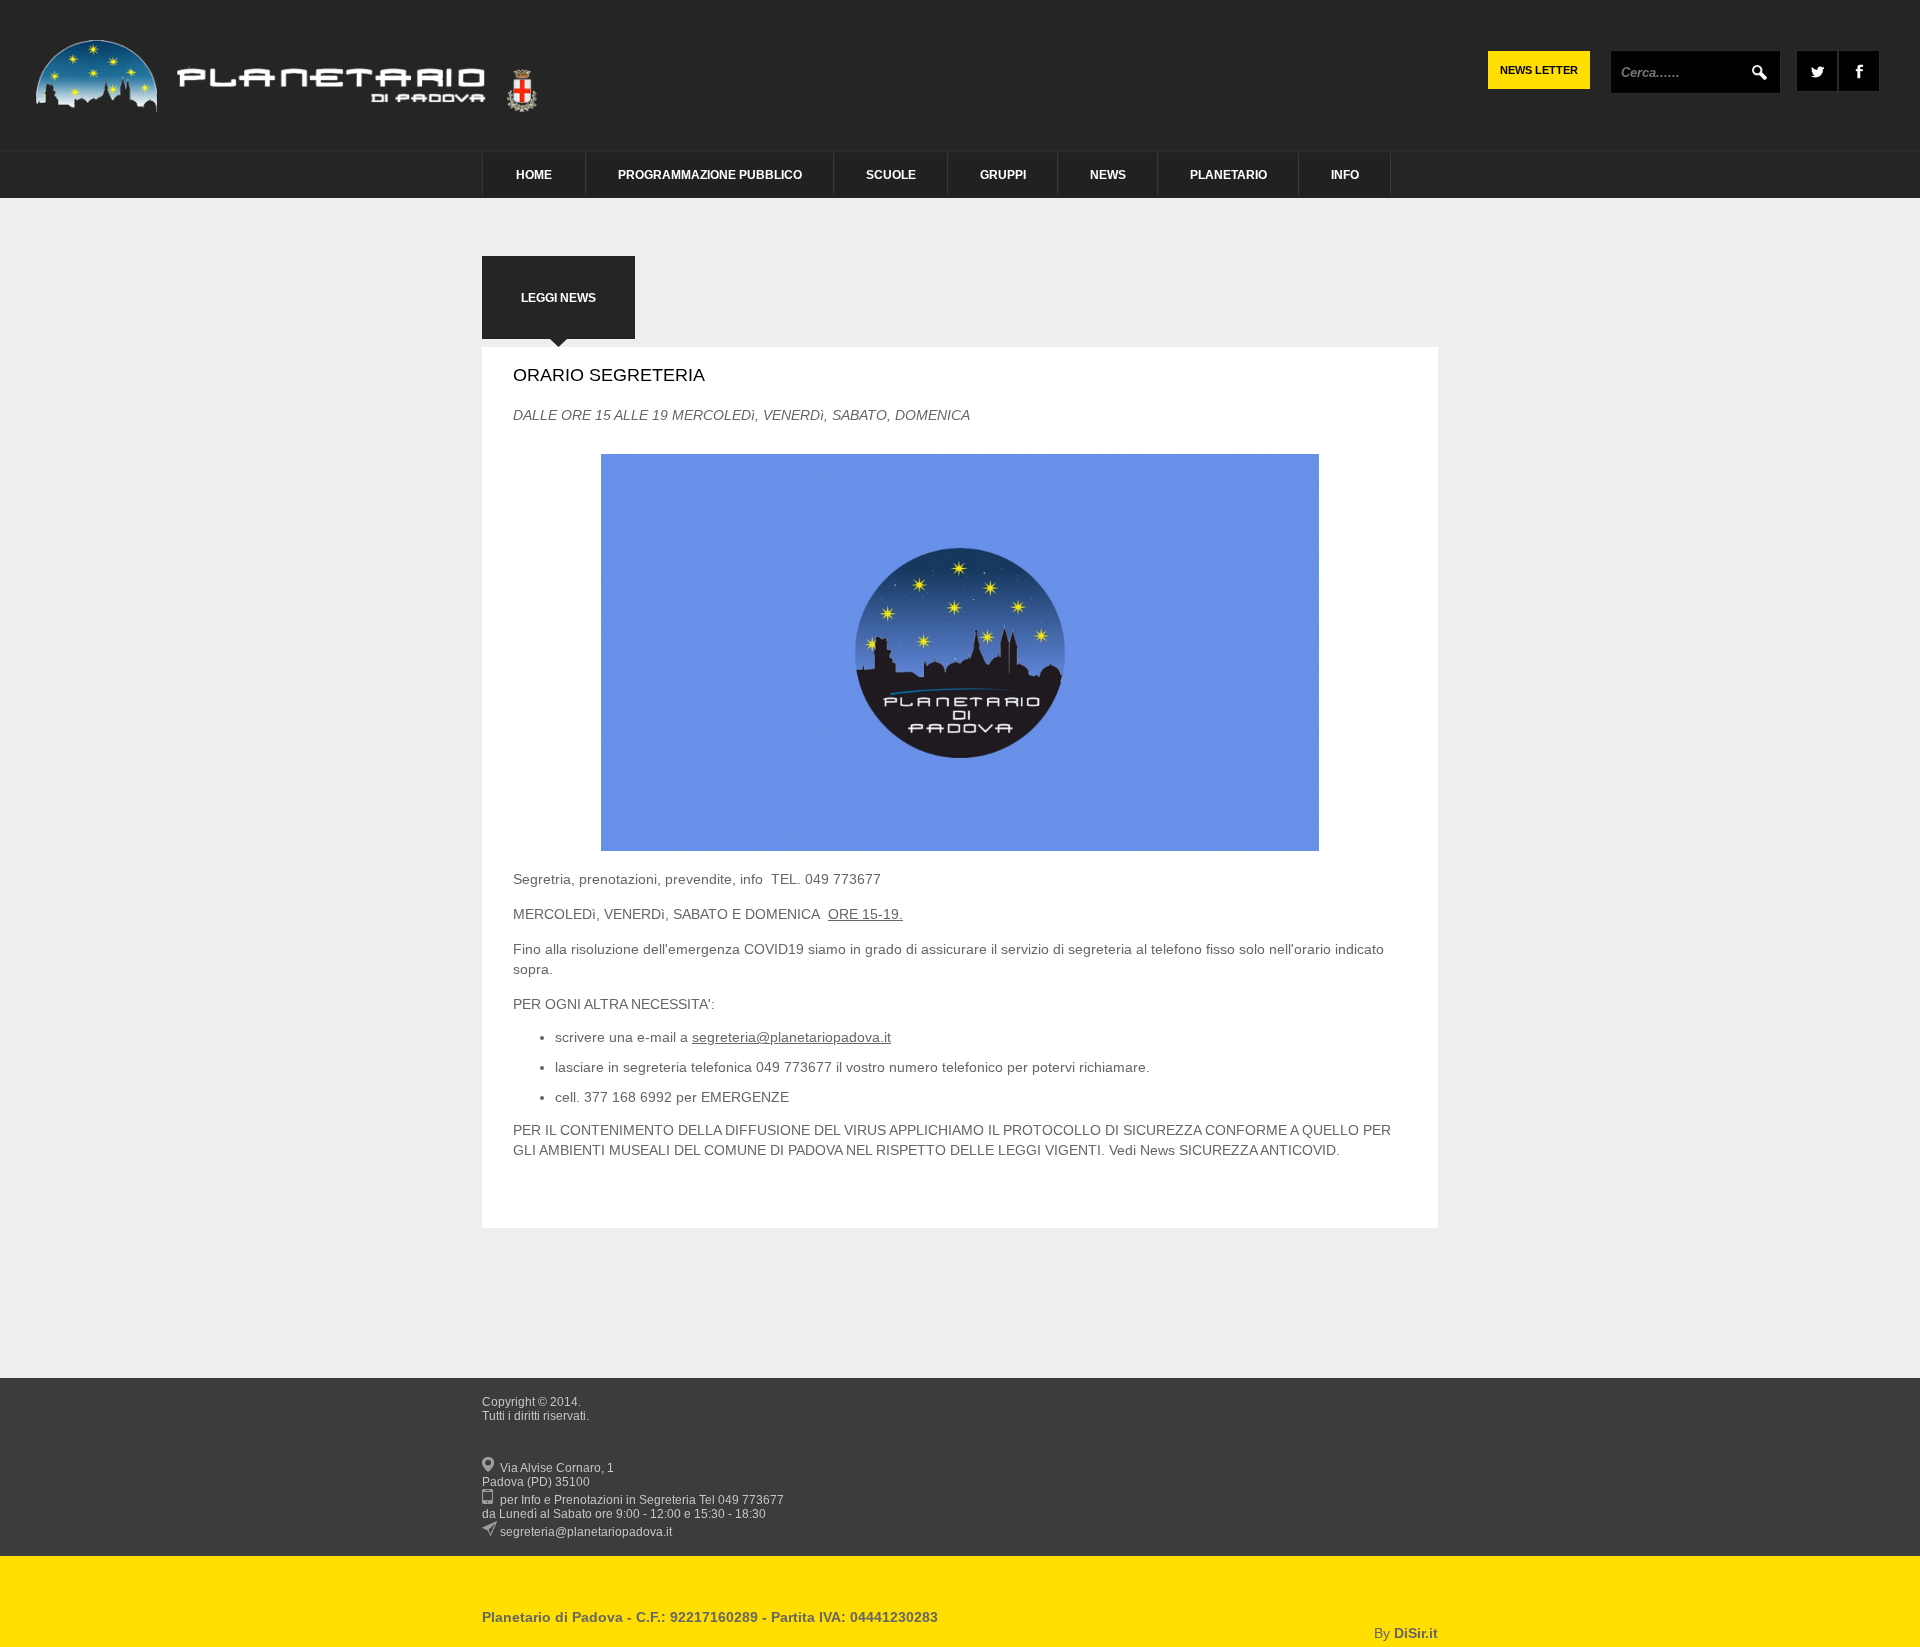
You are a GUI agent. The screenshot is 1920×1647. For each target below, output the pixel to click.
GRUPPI (1003, 175)
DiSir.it (1416, 1633)
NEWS (1108, 175)
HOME (534, 175)
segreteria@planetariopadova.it (791, 1037)
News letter (1539, 70)
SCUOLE (891, 175)
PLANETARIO (1228, 175)
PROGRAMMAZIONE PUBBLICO (710, 175)
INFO (1345, 175)
